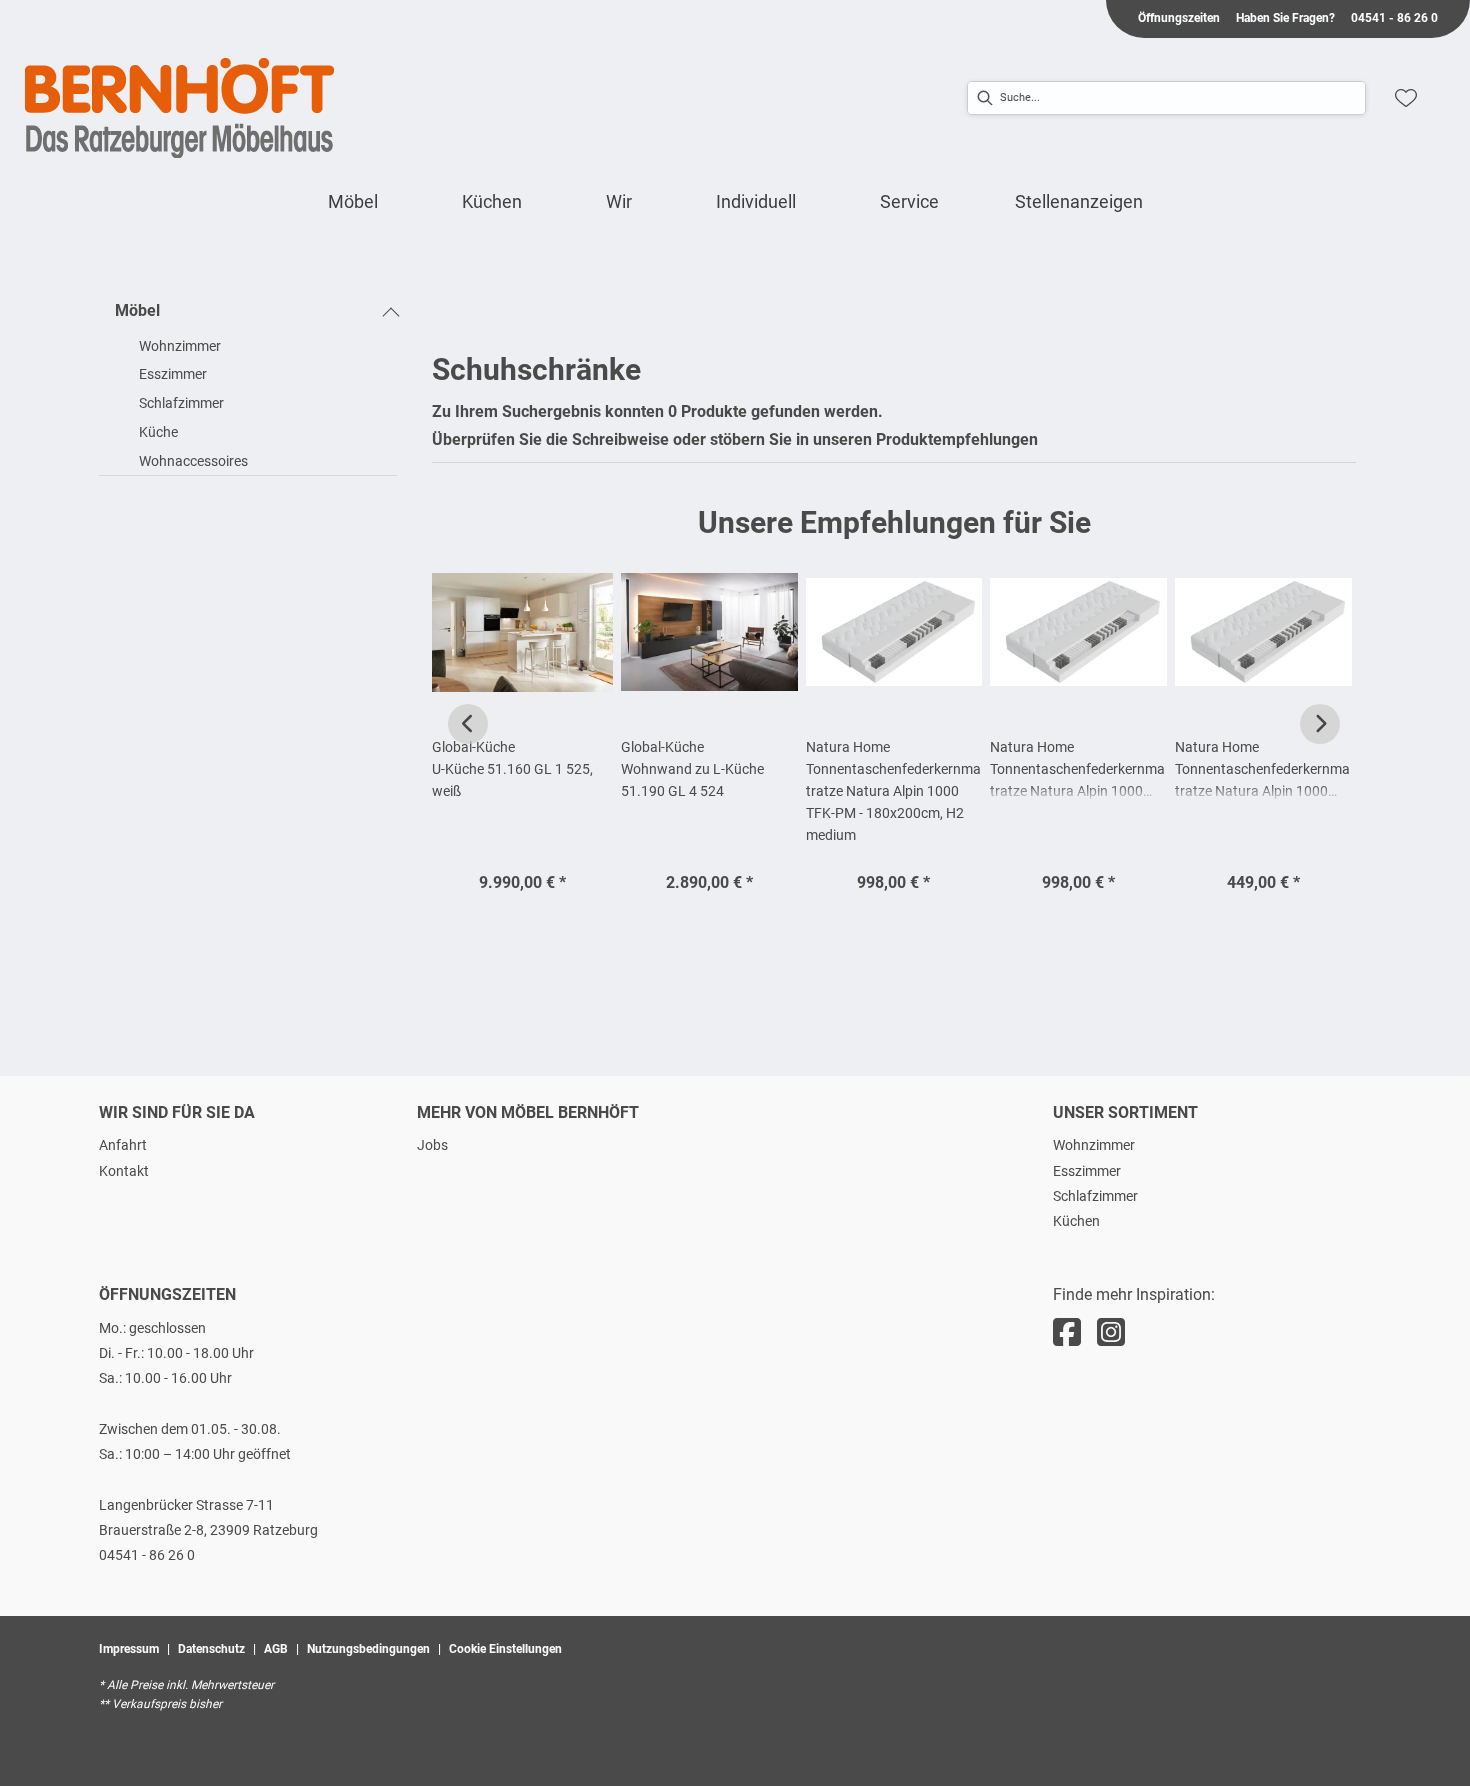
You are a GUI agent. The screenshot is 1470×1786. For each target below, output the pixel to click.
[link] (353, 201)
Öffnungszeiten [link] (1179, 18)
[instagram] (1111, 1333)
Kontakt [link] (124, 1171)
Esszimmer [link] (1087, 1171)
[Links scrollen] (468, 724)
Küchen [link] (1076, 1221)
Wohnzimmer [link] (1094, 1145)
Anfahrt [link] (123, 1145)
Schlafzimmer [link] (1095, 1196)
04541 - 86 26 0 (147, 1555)
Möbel (137, 310)
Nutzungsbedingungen (368, 1649)
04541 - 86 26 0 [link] (1394, 18)
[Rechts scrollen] (1320, 724)
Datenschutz (211, 1649)
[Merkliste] (1406, 98)
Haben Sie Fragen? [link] (1285, 18)
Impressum (129, 1649)
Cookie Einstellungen (505, 1649)
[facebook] (1067, 1333)
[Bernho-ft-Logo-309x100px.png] (180, 108)
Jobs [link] (432, 1145)
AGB (276, 1649)
